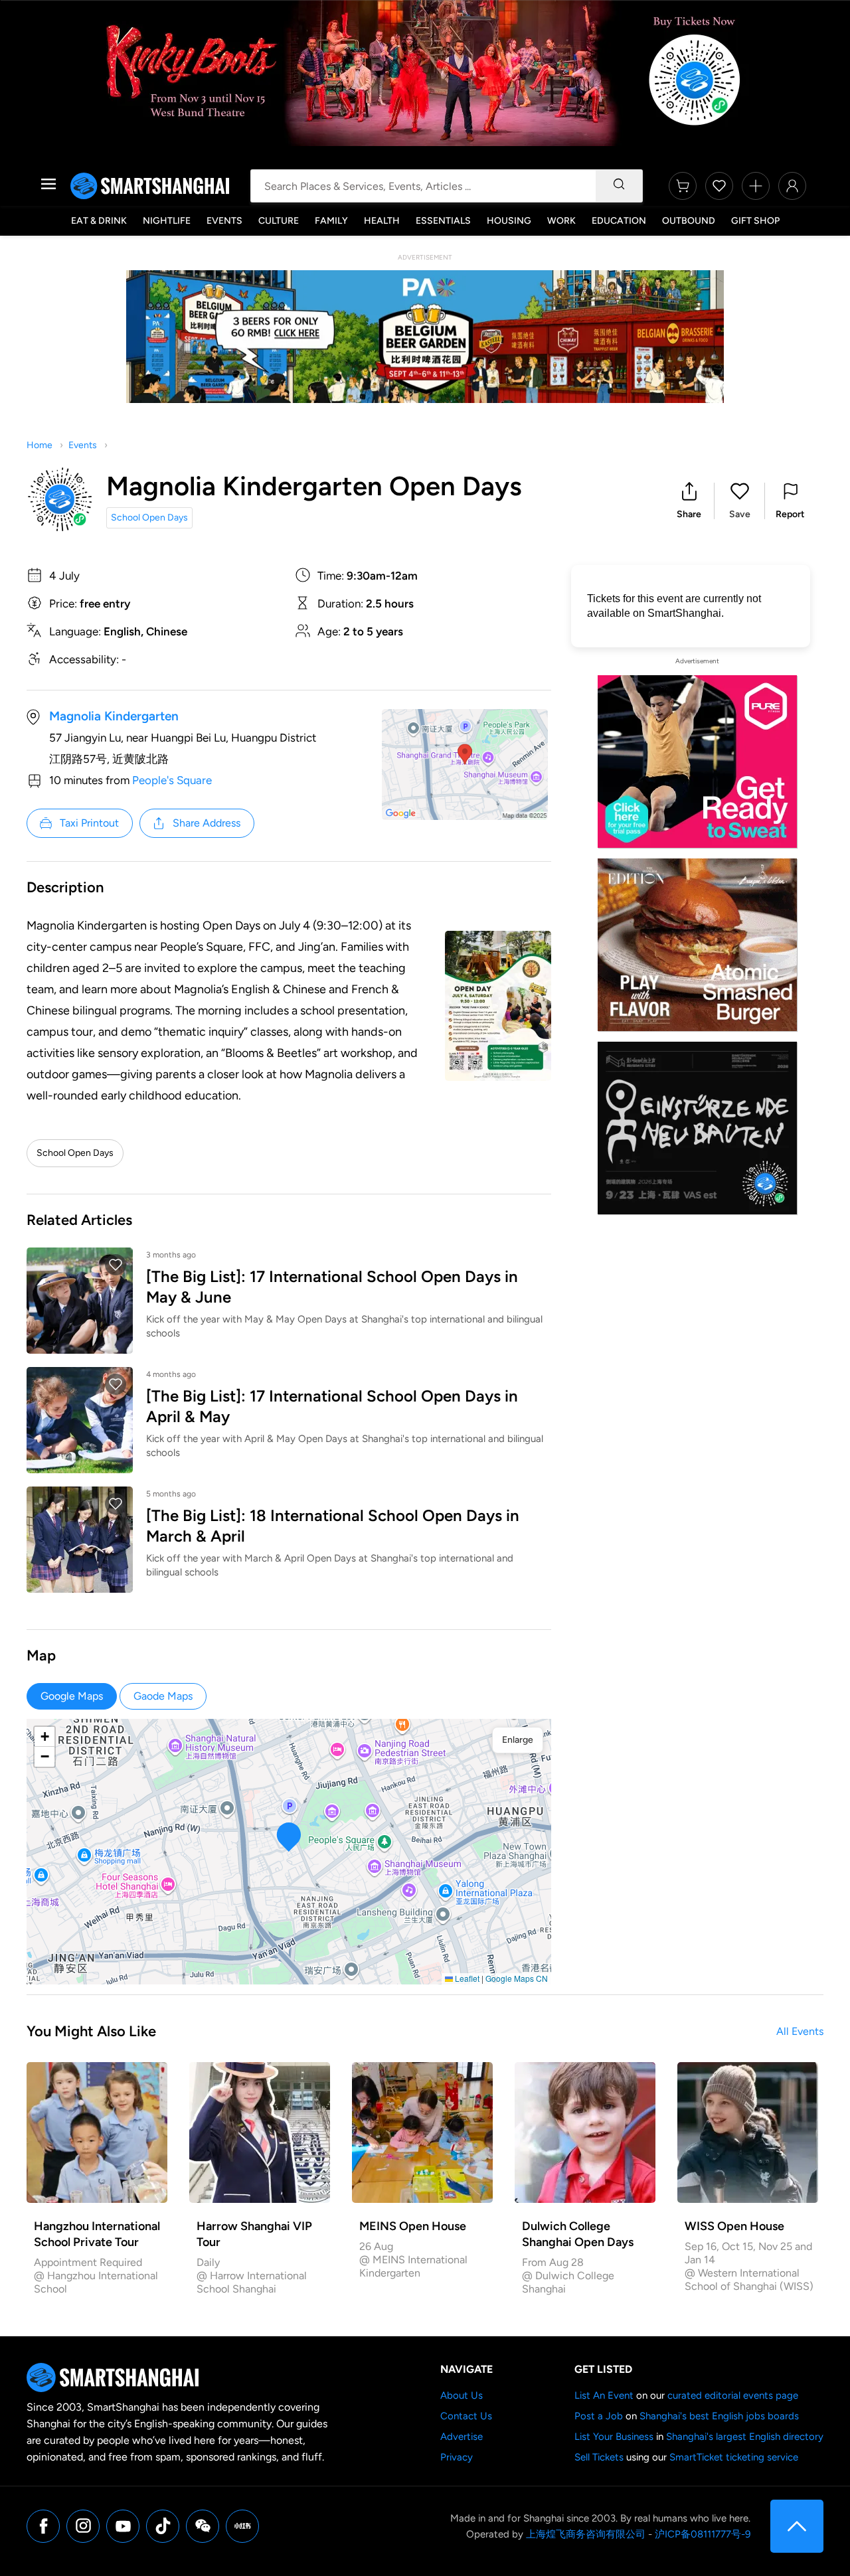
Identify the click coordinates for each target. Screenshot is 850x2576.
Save (740, 514)
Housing (509, 221)
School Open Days (149, 518)
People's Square (172, 780)
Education (619, 221)
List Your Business (614, 2437)
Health (382, 221)
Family (331, 221)
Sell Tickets (599, 2457)
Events (224, 221)
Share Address (207, 823)
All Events (800, 2031)
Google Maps (72, 1696)
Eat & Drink (99, 221)
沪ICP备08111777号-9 (703, 2534)
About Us (462, 2395)
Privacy (457, 2457)
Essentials (443, 221)
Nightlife (167, 221)
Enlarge (518, 1740)
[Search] (619, 186)
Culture (279, 221)
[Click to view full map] (465, 765)
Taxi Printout (89, 823)
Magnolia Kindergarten (114, 716)
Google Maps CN (517, 1978)
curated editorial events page (733, 2395)
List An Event (604, 2395)
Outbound (689, 221)
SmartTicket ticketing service (734, 2457)
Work (561, 221)
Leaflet (466, 1978)
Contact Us (466, 2416)
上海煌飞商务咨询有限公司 (586, 2534)
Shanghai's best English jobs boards (719, 2416)
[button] (689, 501)
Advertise (462, 2437)
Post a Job (599, 2416)
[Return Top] (797, 2526)
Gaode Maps (163, 1696)
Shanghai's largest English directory (745, 2437)
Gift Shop (755, 221)
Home (40, 445)
